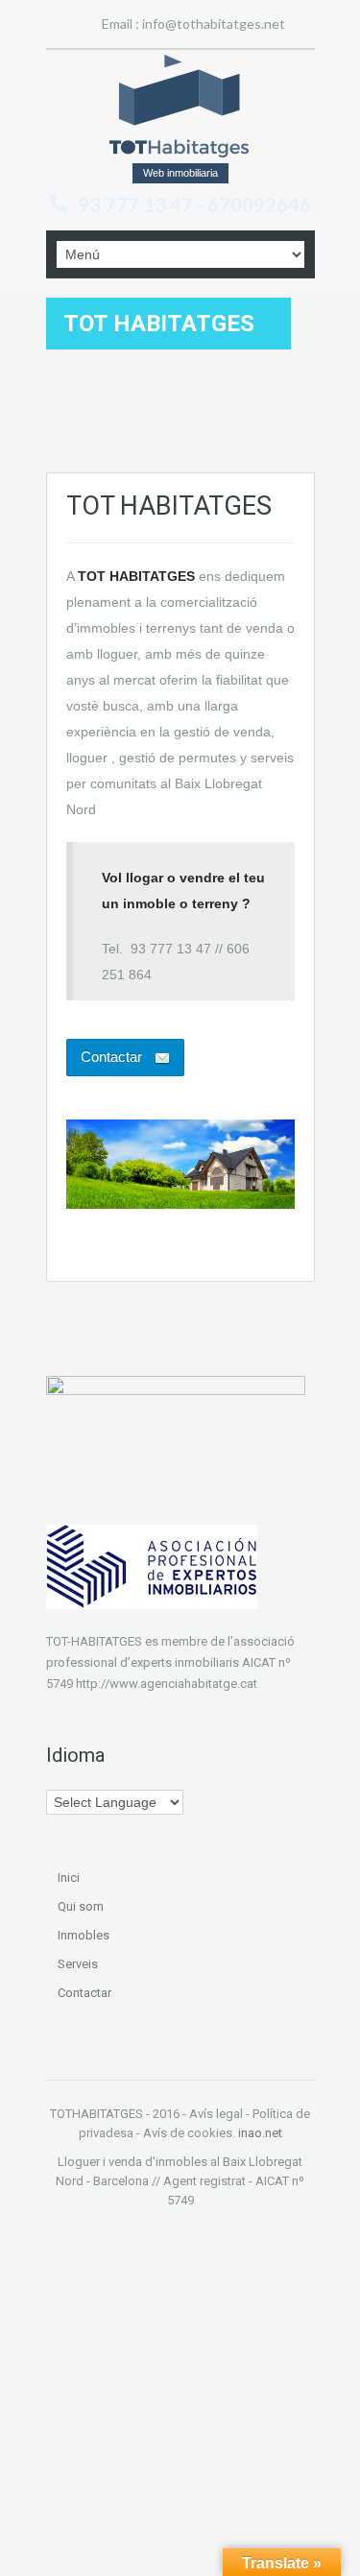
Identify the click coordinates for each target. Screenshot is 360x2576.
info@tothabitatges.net (214, 24)
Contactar (84, 1993)
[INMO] (180, 106)
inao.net (260, 2133)
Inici (69, 1878)
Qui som (81, 1906)
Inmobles (84, 1935)
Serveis (78, 1964)
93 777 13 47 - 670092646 (194, 205)
